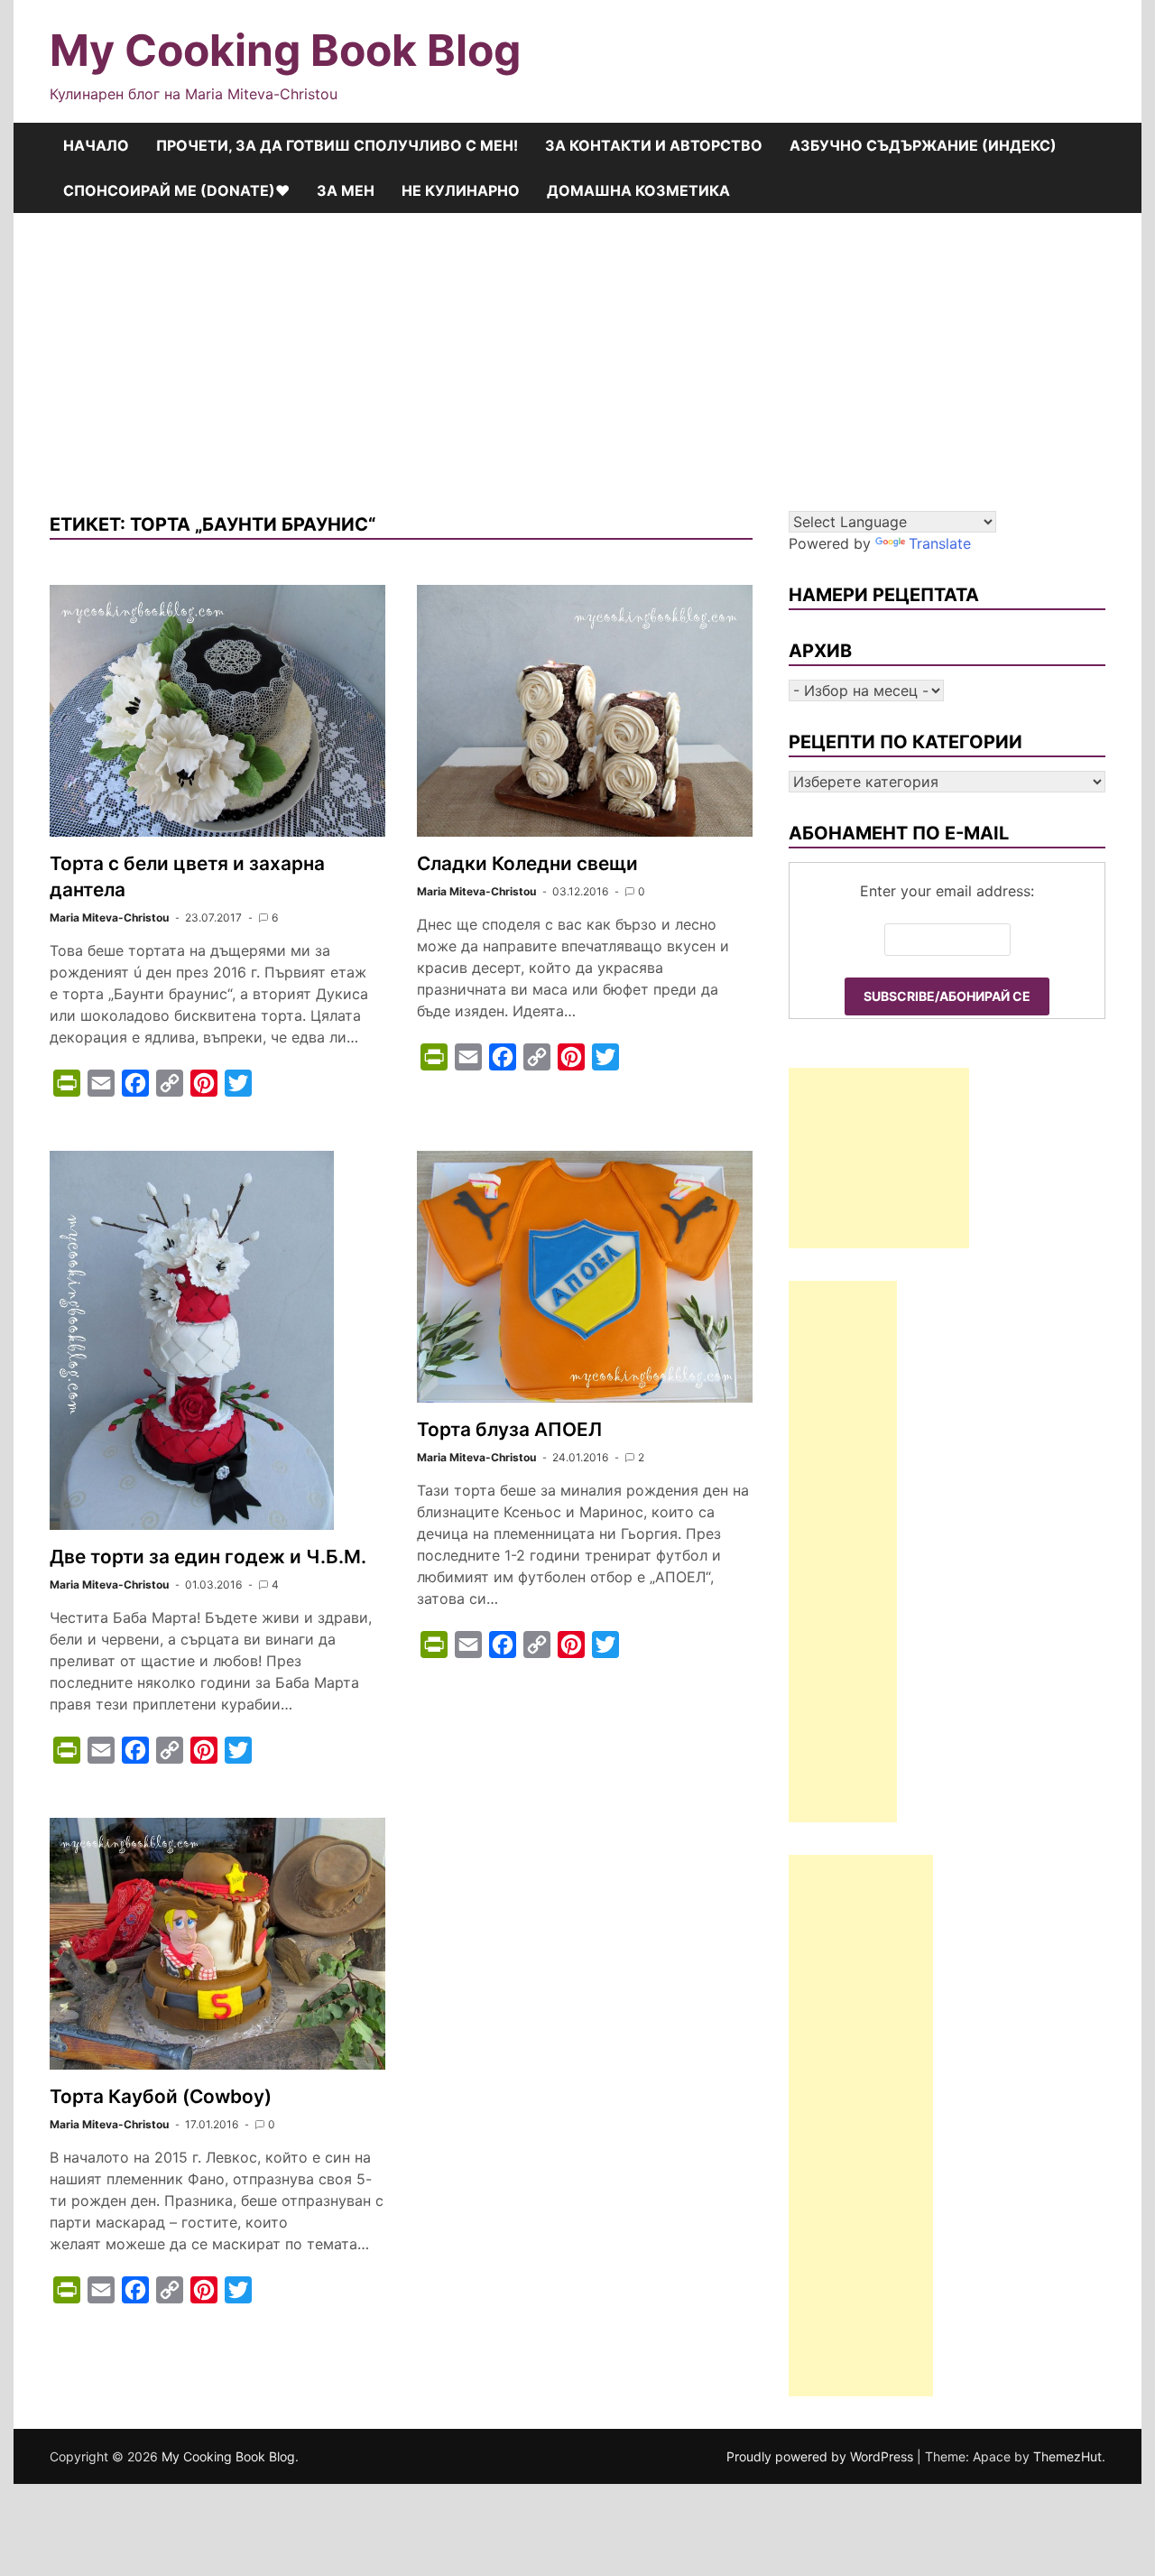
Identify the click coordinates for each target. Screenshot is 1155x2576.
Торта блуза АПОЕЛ (509, 1429)
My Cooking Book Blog (285, 50)
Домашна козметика (638, 190)
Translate (940, 543)
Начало (96, 145)
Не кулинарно (461, 190)
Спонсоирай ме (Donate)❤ (176, 190)
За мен (346, 190)
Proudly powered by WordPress (822, 2456)
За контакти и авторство (654, 145)
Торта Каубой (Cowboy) (161, 2096)
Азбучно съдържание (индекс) (923, 145)
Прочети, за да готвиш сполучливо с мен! (337, 145)
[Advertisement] (577, 348)
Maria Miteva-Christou (109, 917)
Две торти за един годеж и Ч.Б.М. (208, 1557)
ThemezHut (1067, 2456)
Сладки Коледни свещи (527, 863)
